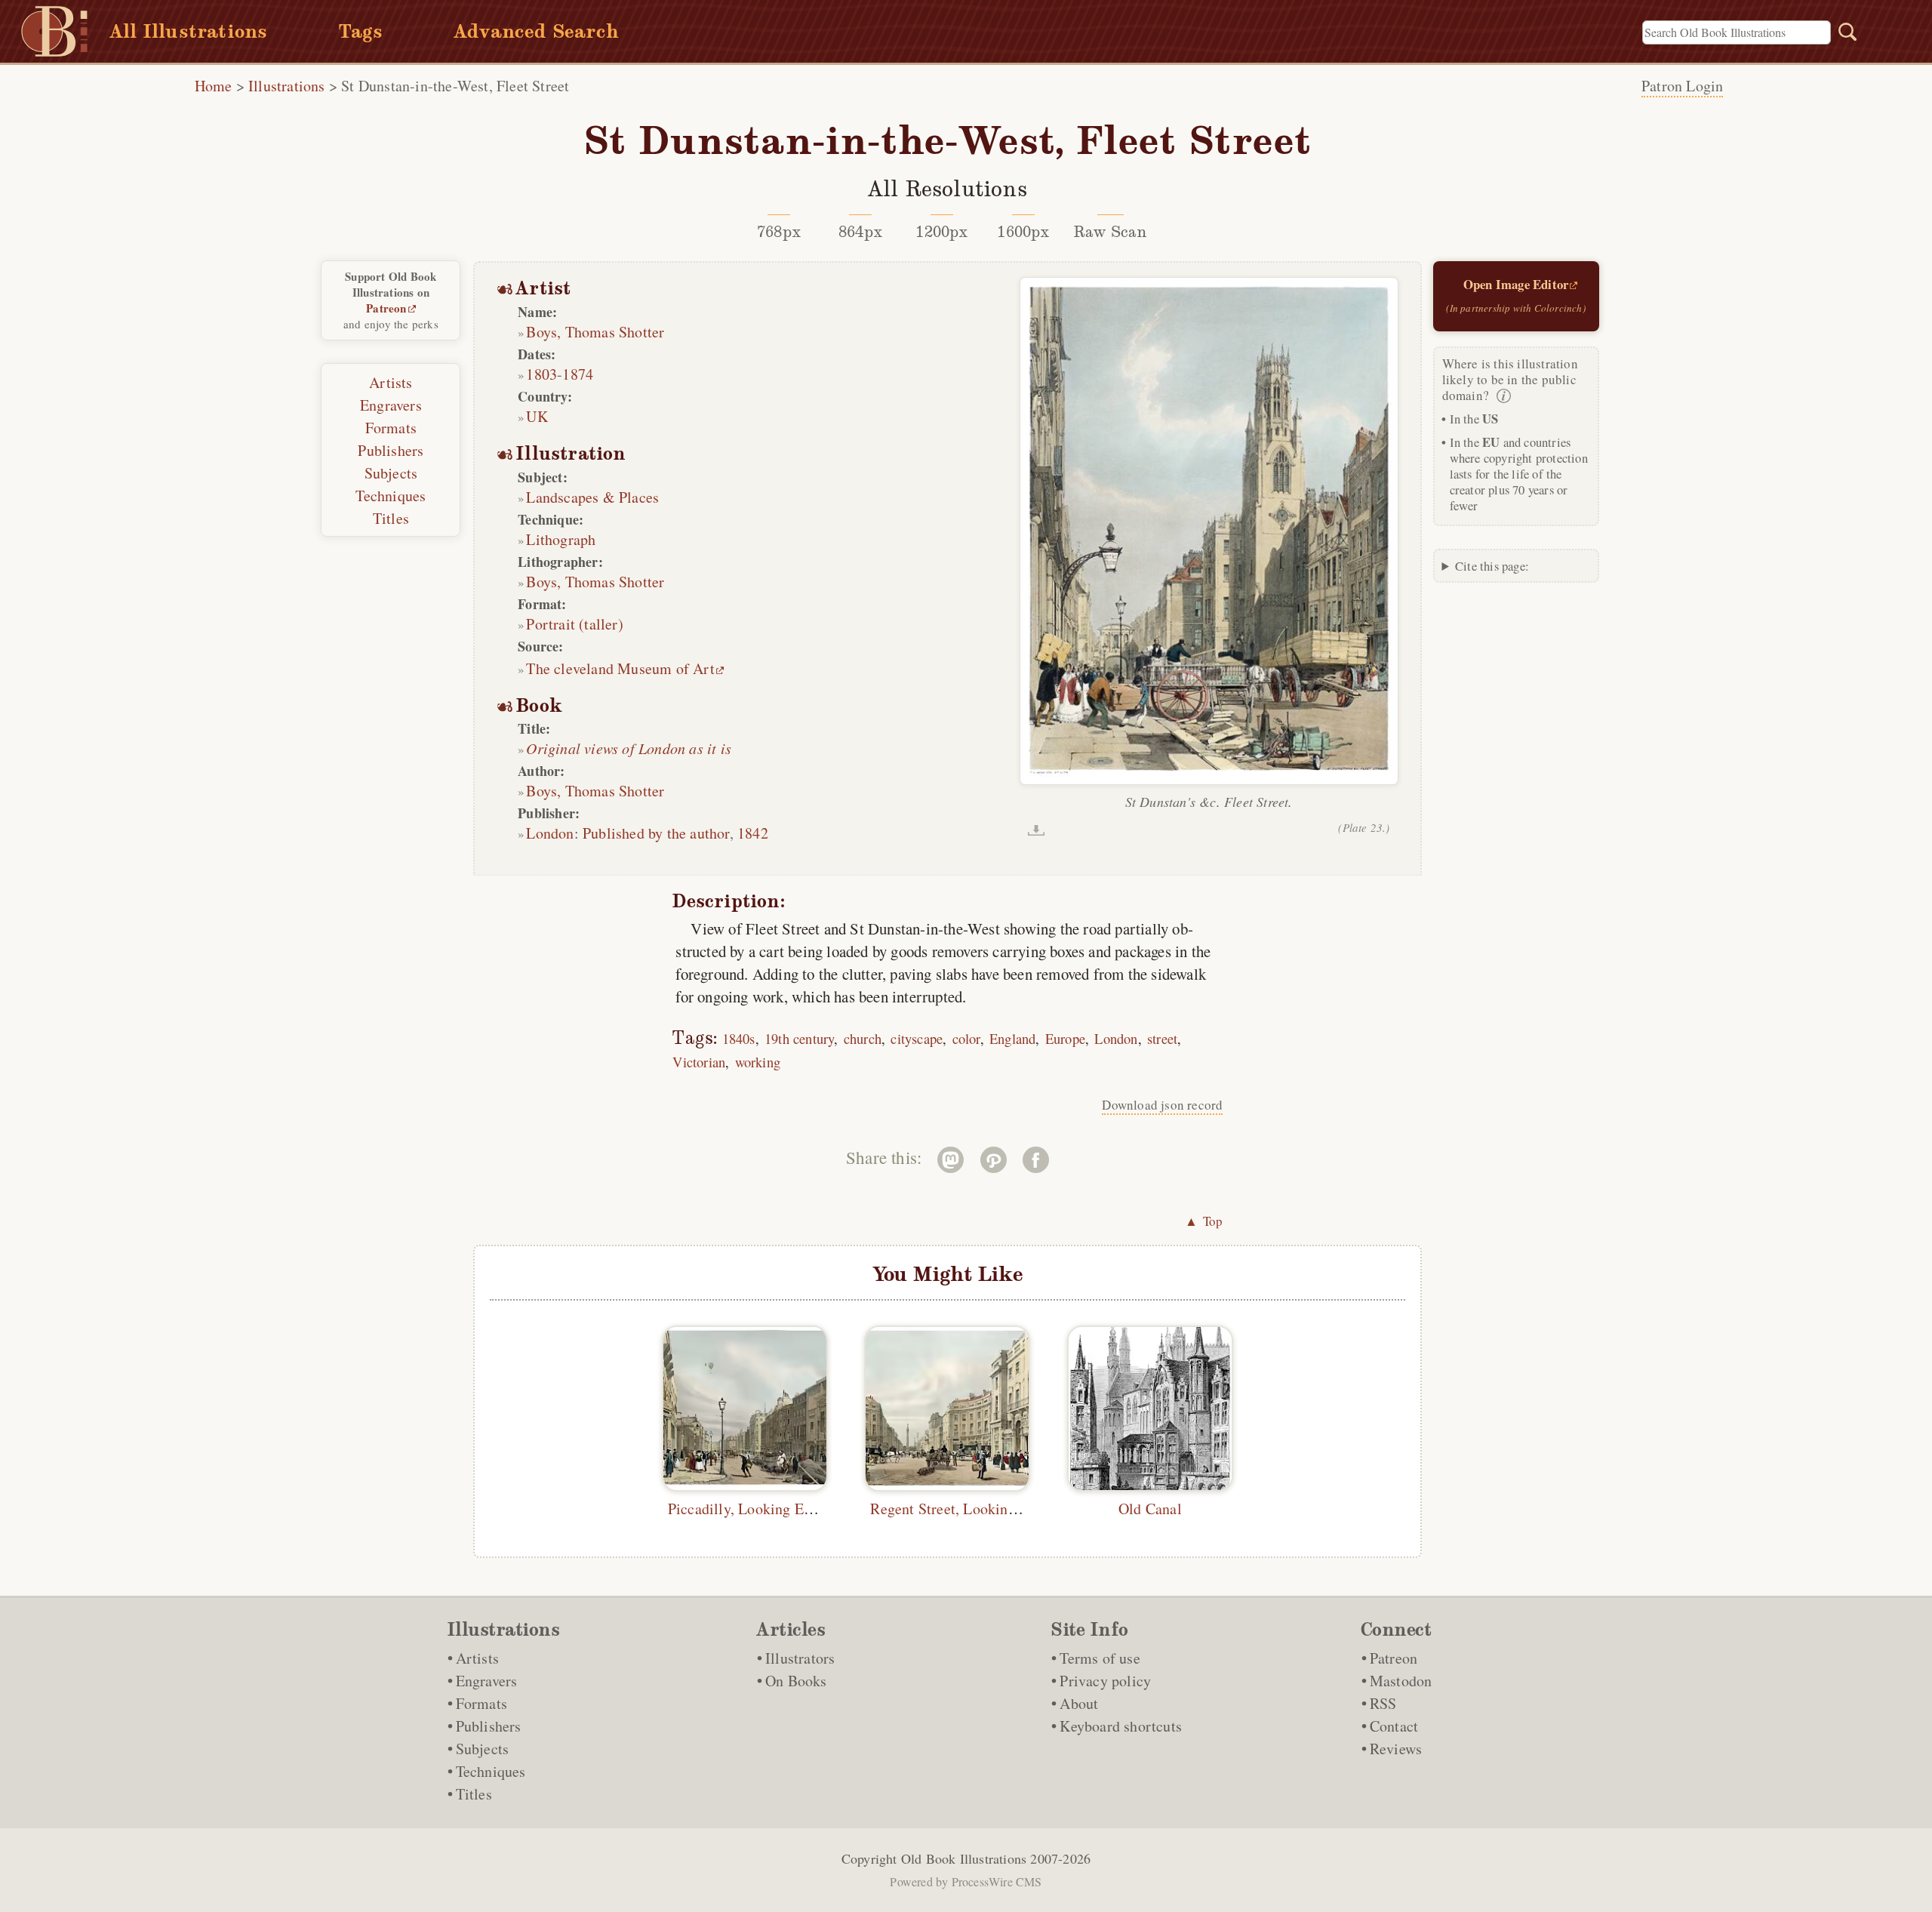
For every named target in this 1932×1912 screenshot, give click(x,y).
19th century (799, 1038)
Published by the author (656, 833)
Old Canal (1150, 1509)
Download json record (1162, 1105)
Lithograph (561, 539)
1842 (753, 833)
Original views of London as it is (629, 748)
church (863, 1038)
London (550, 833)
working (758, 1062)
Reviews (1396, 1749)
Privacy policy (1105, 1681)
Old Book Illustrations (964, 1858)
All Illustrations (188, 31)
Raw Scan (1111, 232)
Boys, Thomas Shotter (595, 332)
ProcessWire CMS (997, 1881)
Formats (391, 428)
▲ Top (1204, 1221)
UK (537, 416)
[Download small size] (1036, 830)
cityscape (917, 1038)
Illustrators (800, 1658)
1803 (541, 374)
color (966, 1038)
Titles (391, 518)
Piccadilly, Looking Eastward (760, 1509)
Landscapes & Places (592, 497)
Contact (1394, 1726)
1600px (1023, 232)
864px (860, 232)
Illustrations (287, 86)
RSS (1383, 1703)
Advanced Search (536, 31)
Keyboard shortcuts (1121, 1726)
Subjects (391, 473)
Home (214, 86)
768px (779, 232)
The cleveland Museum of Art (620, 668)
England (1012, 1038)
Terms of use (1100, 1658)
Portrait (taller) (574, 624)
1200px (941, 232)
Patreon (386, 308)
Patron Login (1682, 86)
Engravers (391, 405)
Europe (1065, 1038)
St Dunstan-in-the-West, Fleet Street (455, 86)
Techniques (391, 496)
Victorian (699, 1062)
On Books (796, 1681)
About (1079, 1703)
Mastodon (1401, 1681)
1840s (739, 1038)
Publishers (391, 450)
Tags (361, 31)
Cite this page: (1492, 566)
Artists (391, 382)
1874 (578, 374)
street (1162, 1038)
